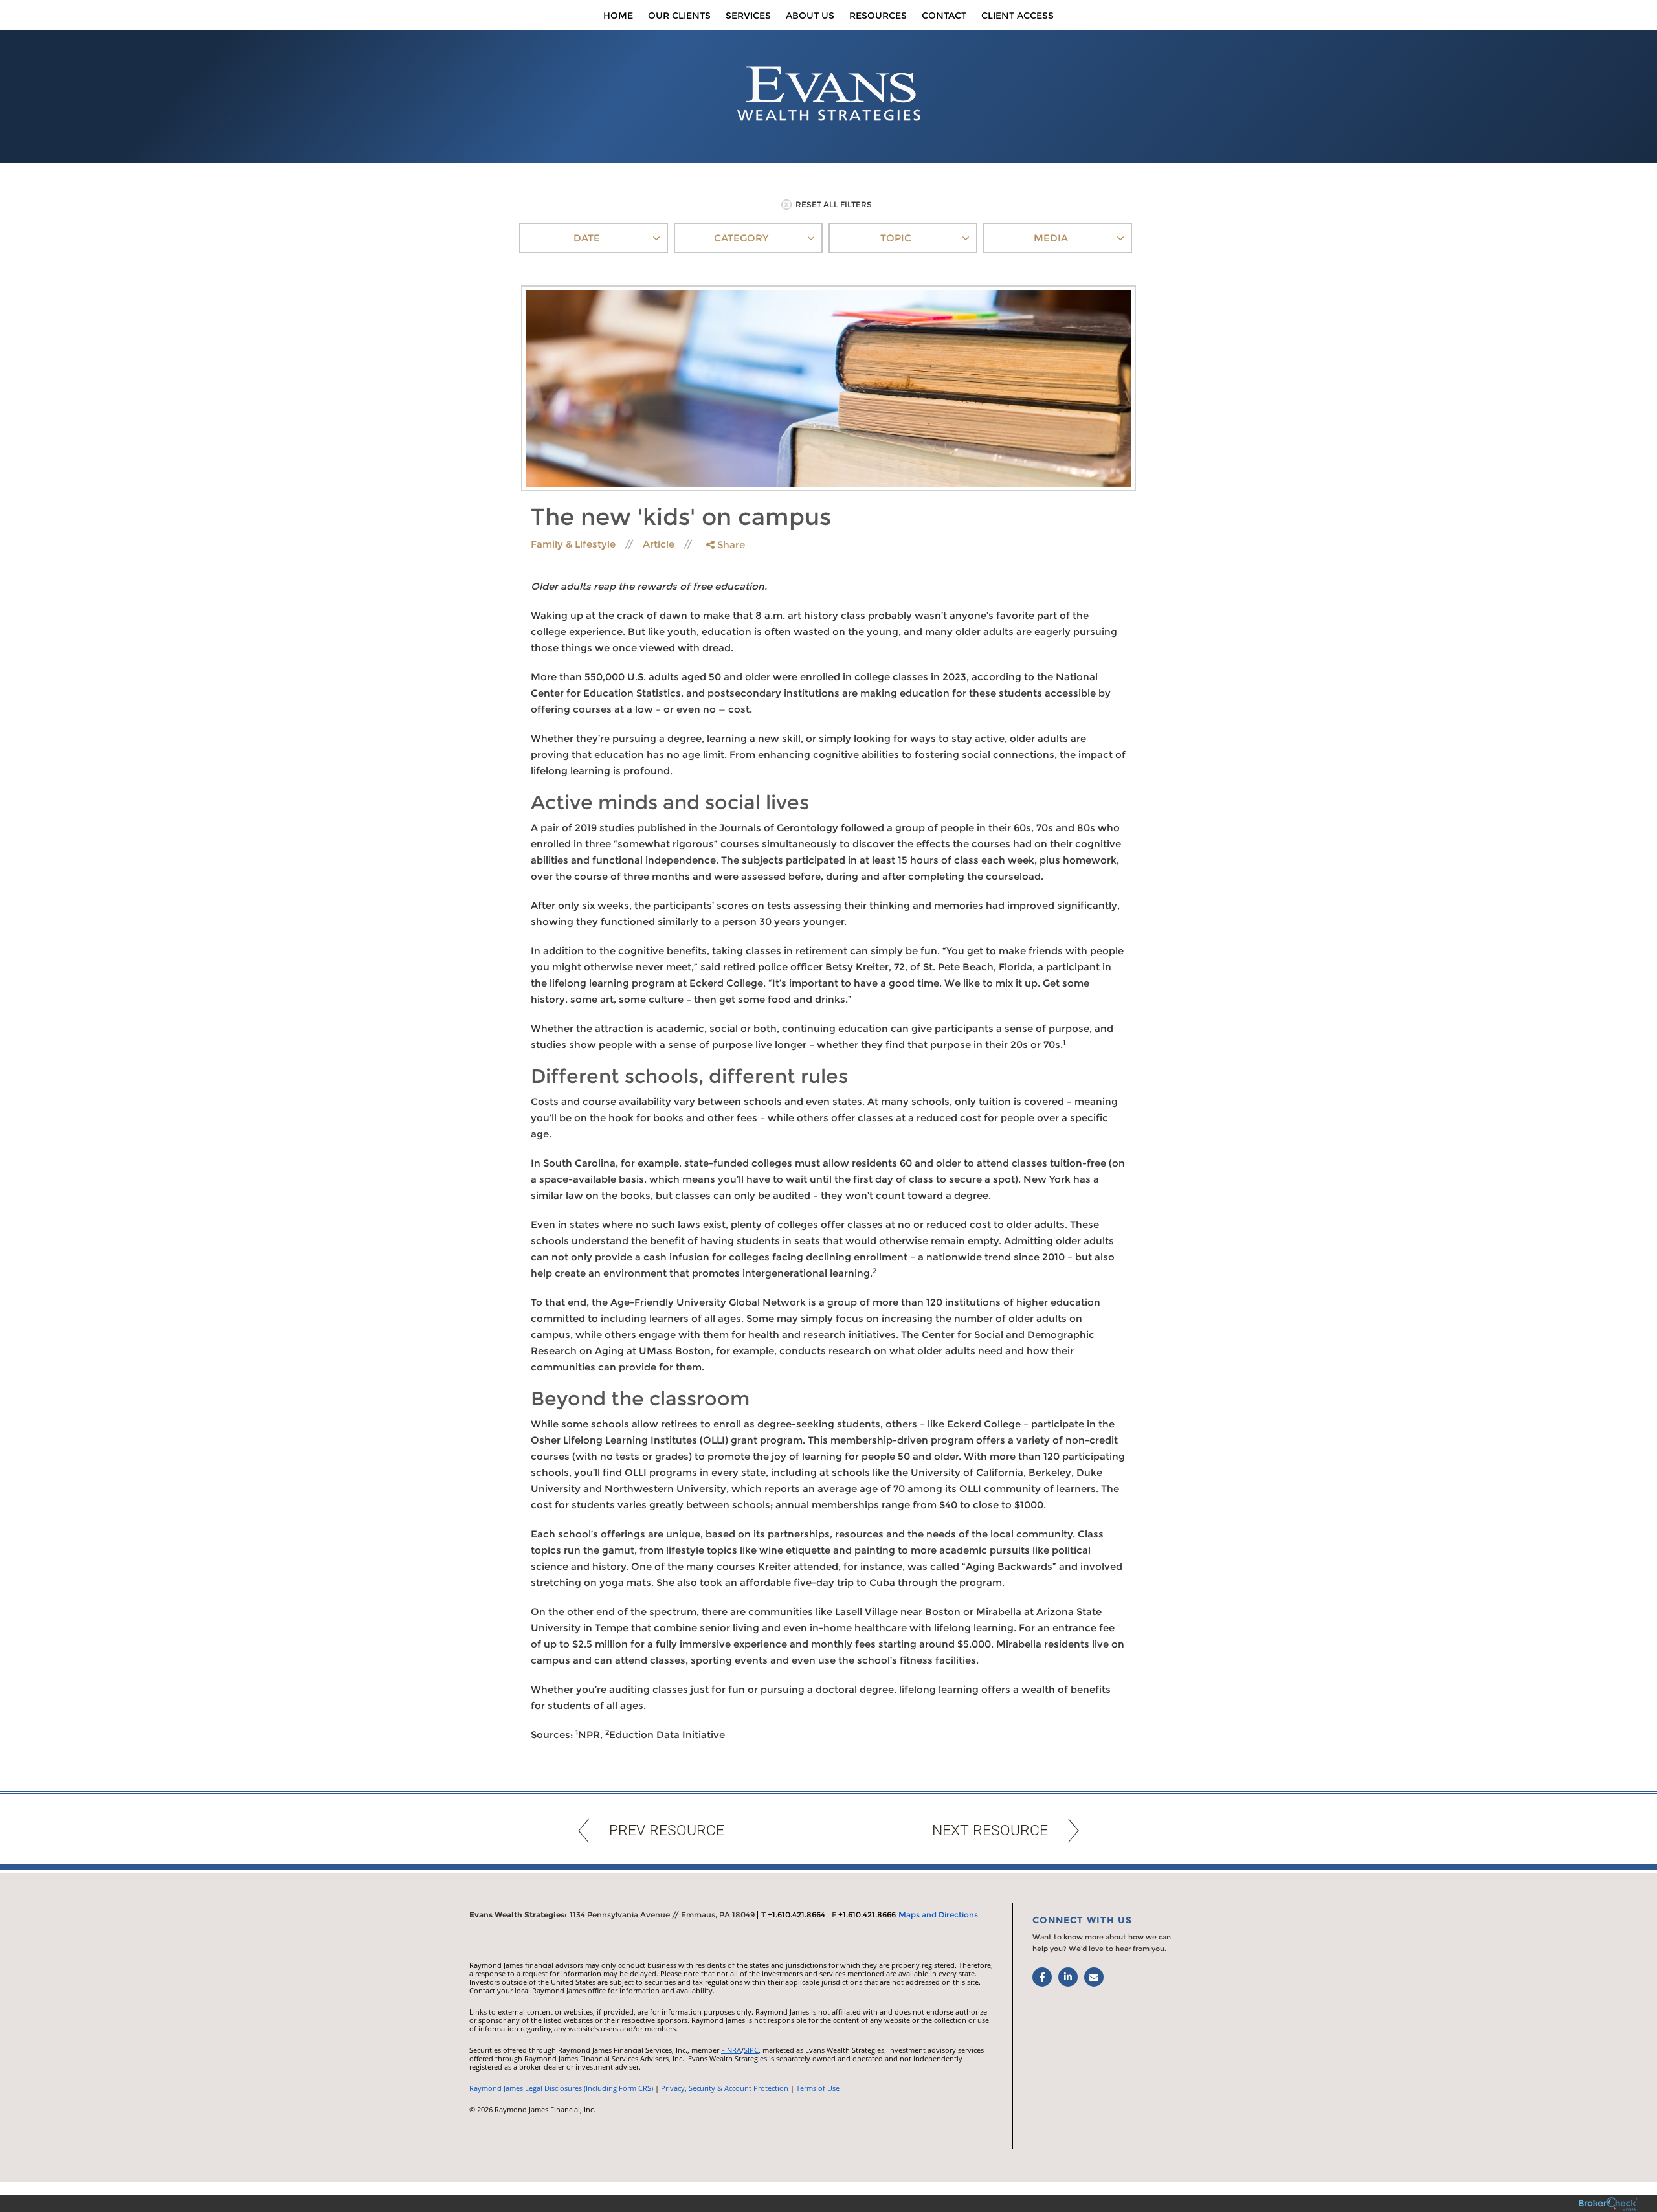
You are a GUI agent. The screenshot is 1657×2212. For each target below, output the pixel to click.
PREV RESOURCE (667, 1830)
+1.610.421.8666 (867, 1915)
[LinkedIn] (725, 597)
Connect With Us (1082, 1920)
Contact (944, 16)
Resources (878, 16)
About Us (810, 16)
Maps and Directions (938, 1915)
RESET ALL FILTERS (834, 204)
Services (748, 16)
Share (730, 545)
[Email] (725, 611)
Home (618, 16)
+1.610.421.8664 (796, 1915)
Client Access (1018, 16)
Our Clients (679, 16)
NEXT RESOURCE (990, 1830)
